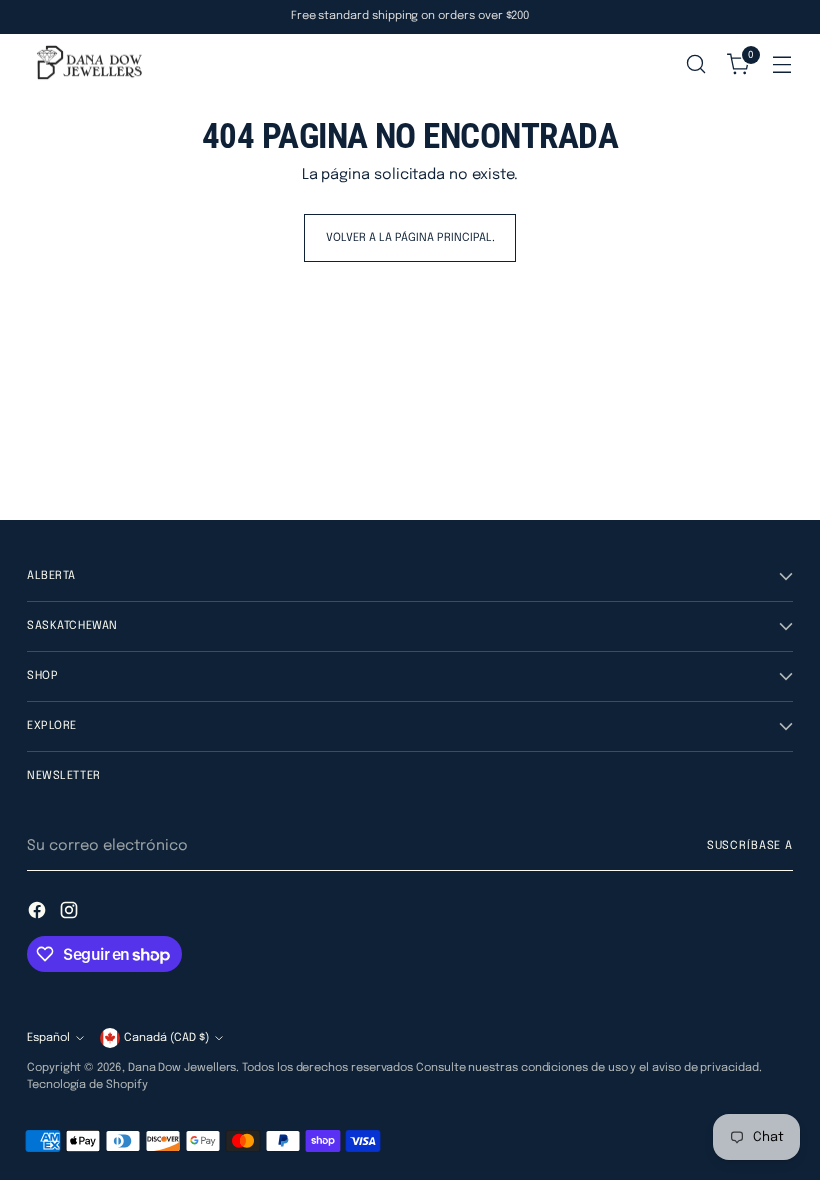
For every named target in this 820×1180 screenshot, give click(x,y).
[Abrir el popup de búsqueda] (696, 64)
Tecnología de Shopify (87, 1085)
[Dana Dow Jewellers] (87, 64)
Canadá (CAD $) (166, 1038)
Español (48, 1038)
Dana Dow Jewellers (182, 1068)
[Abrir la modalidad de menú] (782, 64)
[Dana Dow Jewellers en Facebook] (39, 913)
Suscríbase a (750, 846)
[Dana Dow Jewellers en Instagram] (71, 913)
